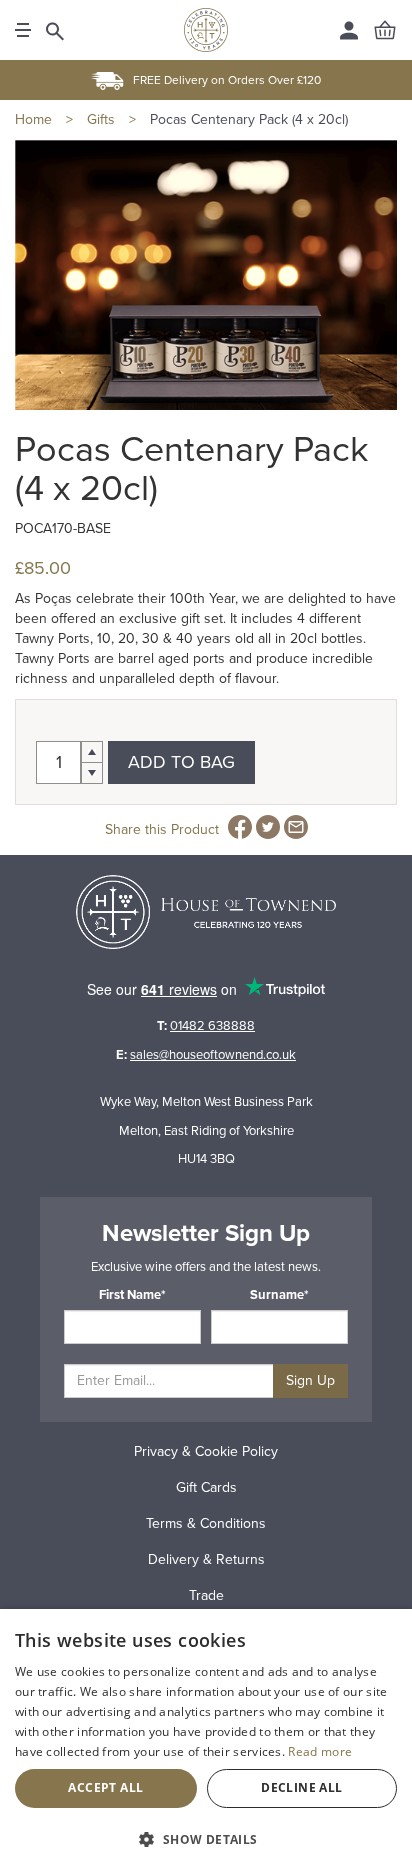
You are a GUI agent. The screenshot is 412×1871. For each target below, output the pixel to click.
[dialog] (206, 1740)
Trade (206, 1595)
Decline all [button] (301, 1787)
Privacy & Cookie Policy (206, 1451)
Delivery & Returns (206, 1559)
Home (33, 119)
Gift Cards (206, 1487)
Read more (320, 1751)
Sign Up (310, 1380)
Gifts (101, 119)
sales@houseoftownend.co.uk (213, 1055)
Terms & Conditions (206, 1523)
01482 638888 (212, 1026)
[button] (206, 1838)
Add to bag (181, 762)
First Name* (132, 1295)
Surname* (279, 1295)
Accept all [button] (105, 1787)
